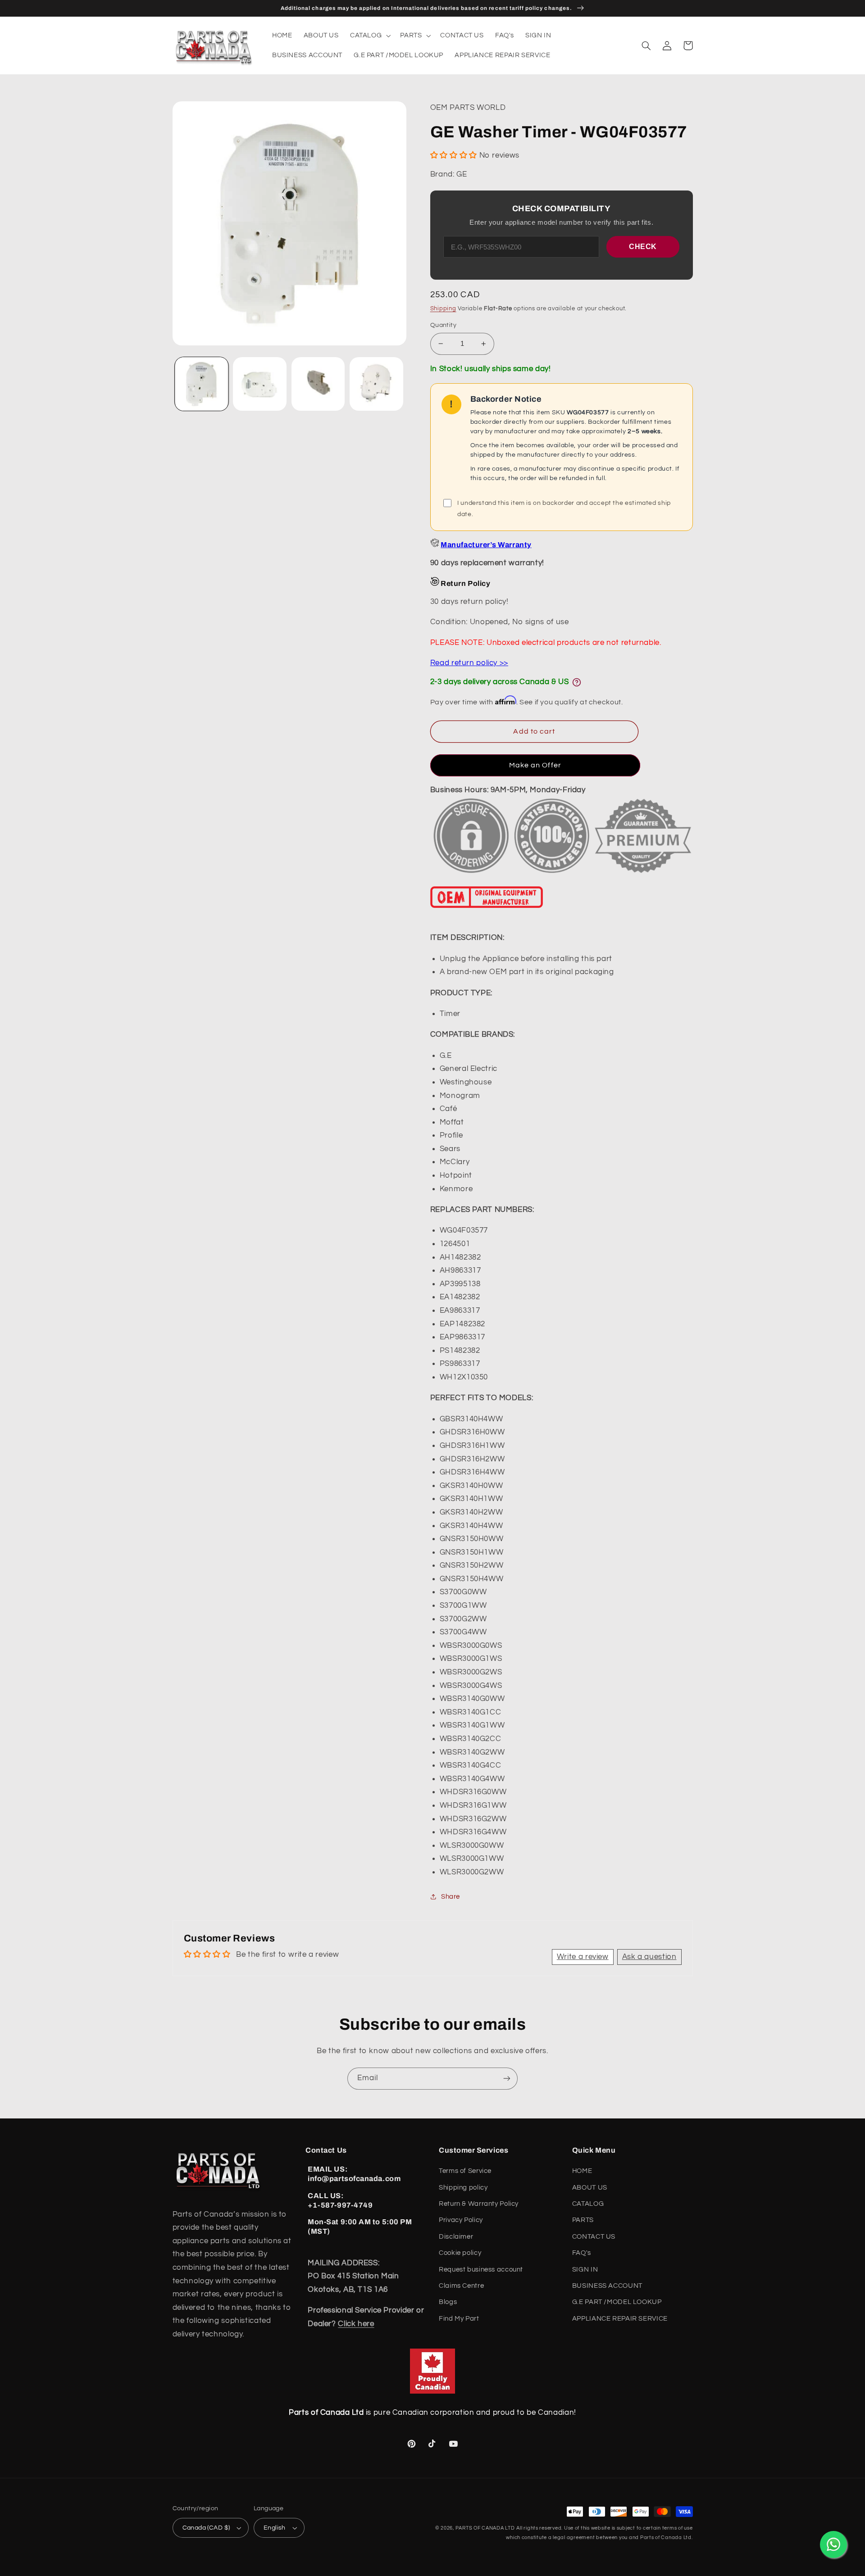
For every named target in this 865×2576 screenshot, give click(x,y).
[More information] (577, 682)
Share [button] (451, 1897)
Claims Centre (461, 2286)
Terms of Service (465, 2171)
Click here (356, 2324)
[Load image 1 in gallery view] (202, 384)
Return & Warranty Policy (479, 2204)
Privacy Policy (461, 2220)
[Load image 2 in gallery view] (260, 384)
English (275, 2528)
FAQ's (582, 2253)
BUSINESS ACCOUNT (607, 2286)
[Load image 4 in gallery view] (376, 384)
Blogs (448, 2302)
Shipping (443, 309)
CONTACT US (594, 2237)
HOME (582, 2171)
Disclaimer (456, 2237)
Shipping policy (463, 2188)
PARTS (583, 2220)
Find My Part (459, 2319)
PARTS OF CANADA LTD (485, 2528)
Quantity (443, 325)
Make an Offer (535, 765)
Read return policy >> (469, 663)
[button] (369, 36)
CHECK (643, 247)
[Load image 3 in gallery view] (318, 384)
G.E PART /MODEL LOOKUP (617, 2302)
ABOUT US (590, 2188)
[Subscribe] (507, 2079)
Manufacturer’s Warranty (486, 545)
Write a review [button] (583, 1957)
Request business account (481, 2270)
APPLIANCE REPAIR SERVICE (620, 2319)
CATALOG (588, 2204)
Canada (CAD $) (206, 2528)
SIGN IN (585, 2270)
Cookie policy (460, 2253)
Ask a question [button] (649, 1957)
